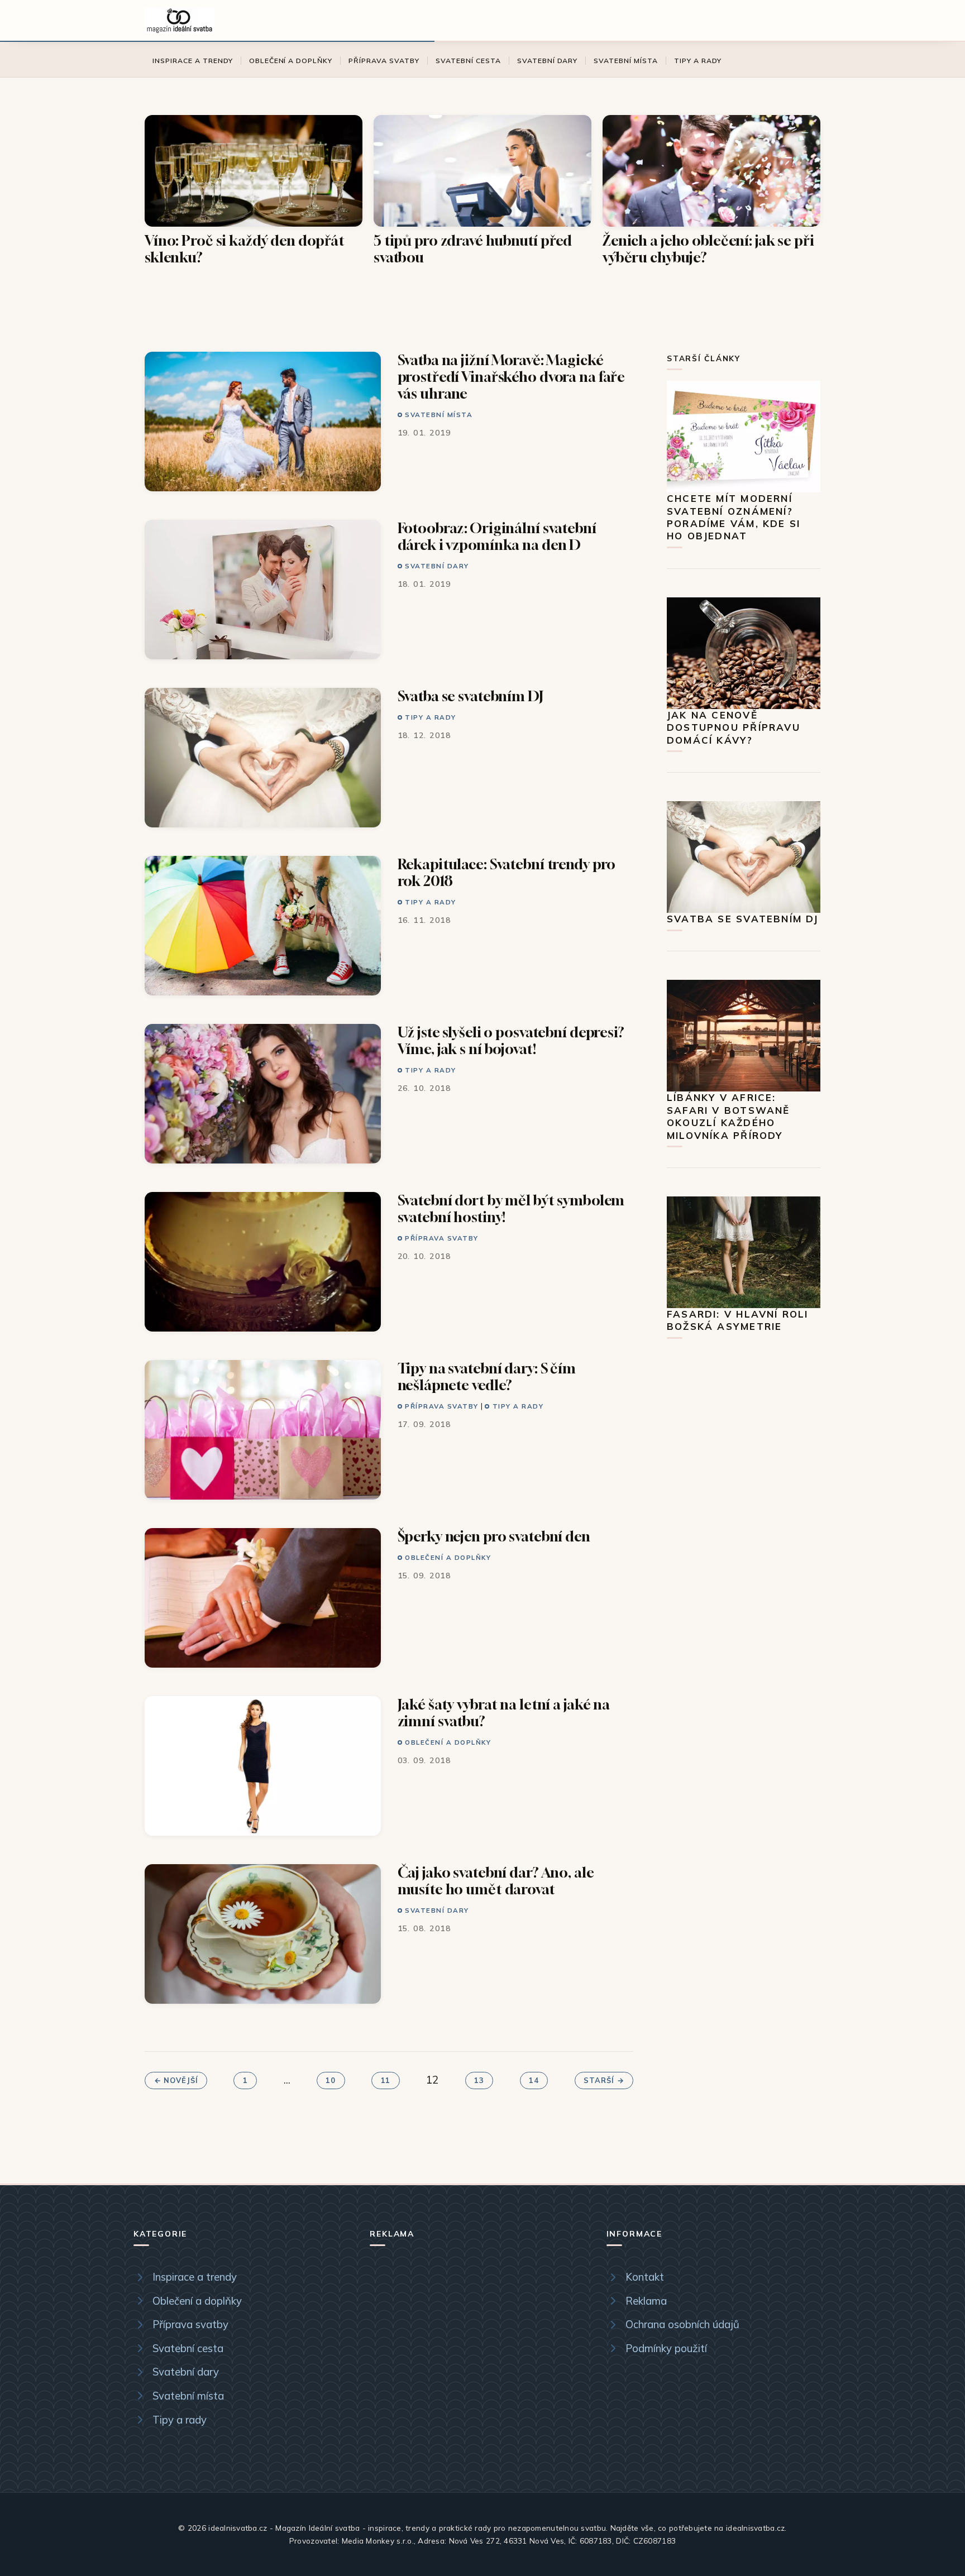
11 (386, 2081)
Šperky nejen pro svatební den (494, 1536)
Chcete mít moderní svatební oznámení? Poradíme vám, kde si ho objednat (734, 517)
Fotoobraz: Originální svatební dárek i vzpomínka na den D (497, 536)
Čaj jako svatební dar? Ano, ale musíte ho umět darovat (496, 1881)
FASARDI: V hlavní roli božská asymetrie (738, 1320)
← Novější (176, 2081)
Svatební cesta (468, 61)
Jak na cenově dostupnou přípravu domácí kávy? (734, 727)
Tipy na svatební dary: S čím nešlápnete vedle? (487, 1376)
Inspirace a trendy (193, 61)
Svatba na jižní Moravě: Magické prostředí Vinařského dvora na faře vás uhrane (512, 377)
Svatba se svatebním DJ (470, 696)
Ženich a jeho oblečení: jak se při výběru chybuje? (708, 249)
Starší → (604, 2081)
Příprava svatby (384, 61)
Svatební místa (626, 61)
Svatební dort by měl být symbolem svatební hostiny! (511, 1208)
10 (331, 2081)
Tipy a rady (698, 61)
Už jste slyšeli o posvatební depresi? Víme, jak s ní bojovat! (511, 1040)
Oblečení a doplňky (291, 61)
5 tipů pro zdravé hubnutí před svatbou (473, 249)
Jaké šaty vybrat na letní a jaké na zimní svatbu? (504, 1713)
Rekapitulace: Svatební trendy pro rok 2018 (507, 872)
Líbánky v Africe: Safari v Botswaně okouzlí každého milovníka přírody (728, 1116)
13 (479, 2081)
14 (534, 2081)
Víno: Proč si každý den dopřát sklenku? (245, 249)
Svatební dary (548, 61)
